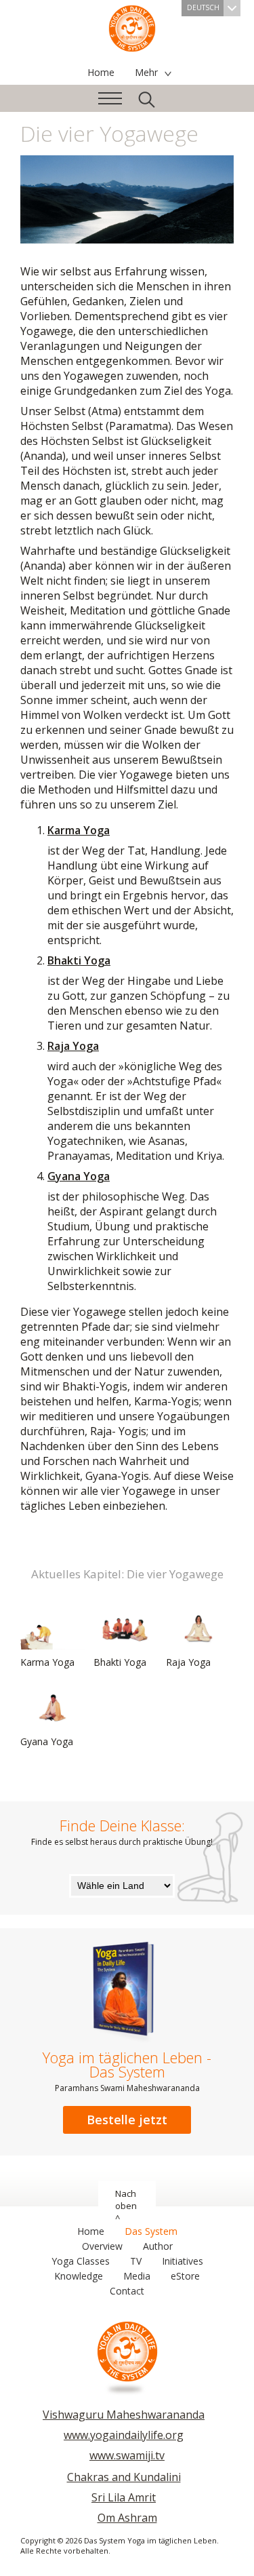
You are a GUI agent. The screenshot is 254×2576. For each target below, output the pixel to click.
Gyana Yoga (79, 1176)
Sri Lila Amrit (124, 2497)
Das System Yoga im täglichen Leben (132, 27)
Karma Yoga (79, 830)
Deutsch (203, 7)
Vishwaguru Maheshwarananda (124, 2415)
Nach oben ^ (126, 2206)
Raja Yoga (73, 1046)
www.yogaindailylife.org (124, 2435)
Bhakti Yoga (79, 960)
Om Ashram (127, 2518)
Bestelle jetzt (127, 2120)
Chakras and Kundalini (124, 2477)
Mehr (146, 72)
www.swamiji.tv (127, 2455)
